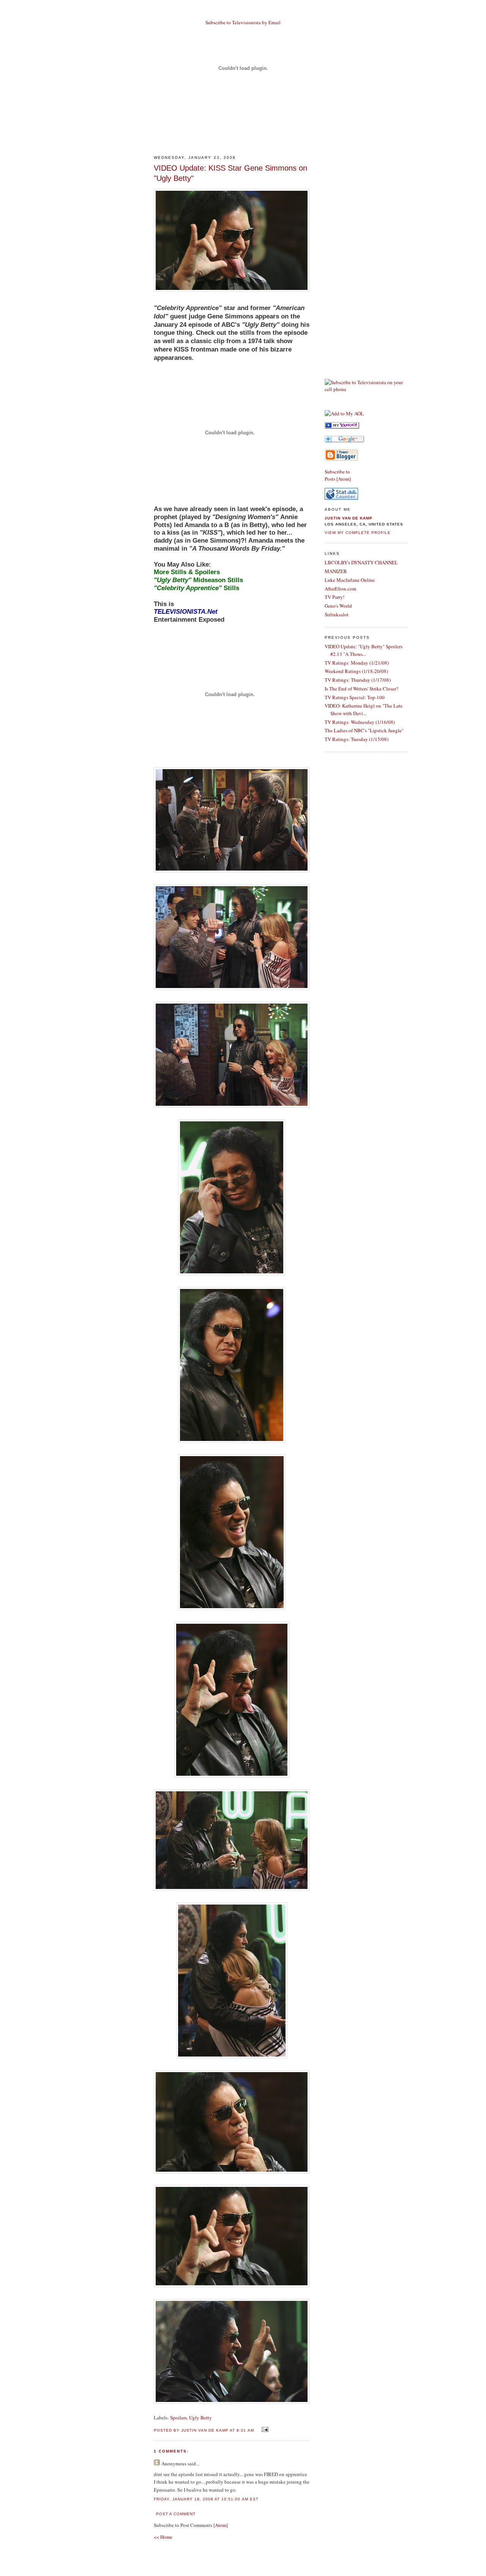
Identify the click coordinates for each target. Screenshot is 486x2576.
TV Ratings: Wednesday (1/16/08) (360, 722)
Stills (196, 588)
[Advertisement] (243, 131)
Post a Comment (176, 2514)
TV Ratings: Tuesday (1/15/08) (357, 739)
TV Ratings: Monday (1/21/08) (357, 663)
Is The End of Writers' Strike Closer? (361, 689)
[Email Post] (264, 2430)
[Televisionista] (342, 427)
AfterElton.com (340, 589)
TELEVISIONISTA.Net (186, 612)
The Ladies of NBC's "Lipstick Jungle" (364, 730)
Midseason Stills (198, 580)
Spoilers (178, 2418)
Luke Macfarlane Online (350, 580)
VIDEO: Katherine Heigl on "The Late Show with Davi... (364, 709)
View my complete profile (358, 533)
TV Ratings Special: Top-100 (355, 697)
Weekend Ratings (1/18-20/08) (356, 671)
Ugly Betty (200, 2418)
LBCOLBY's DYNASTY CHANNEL (361, 562)
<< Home (163, 2537)
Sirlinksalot (337, 614)
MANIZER (336, 571)
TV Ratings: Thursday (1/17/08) (358, 680)
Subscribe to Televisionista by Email (243, 22)
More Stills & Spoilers (187, 572)
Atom (221, 2525)
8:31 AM (246, 2430)
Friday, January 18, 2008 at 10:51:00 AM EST (206, 2499)
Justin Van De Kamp (349, 518)
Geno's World (338, 606)
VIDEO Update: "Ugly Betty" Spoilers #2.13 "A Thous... (364, 650)
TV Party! (335, 597)
